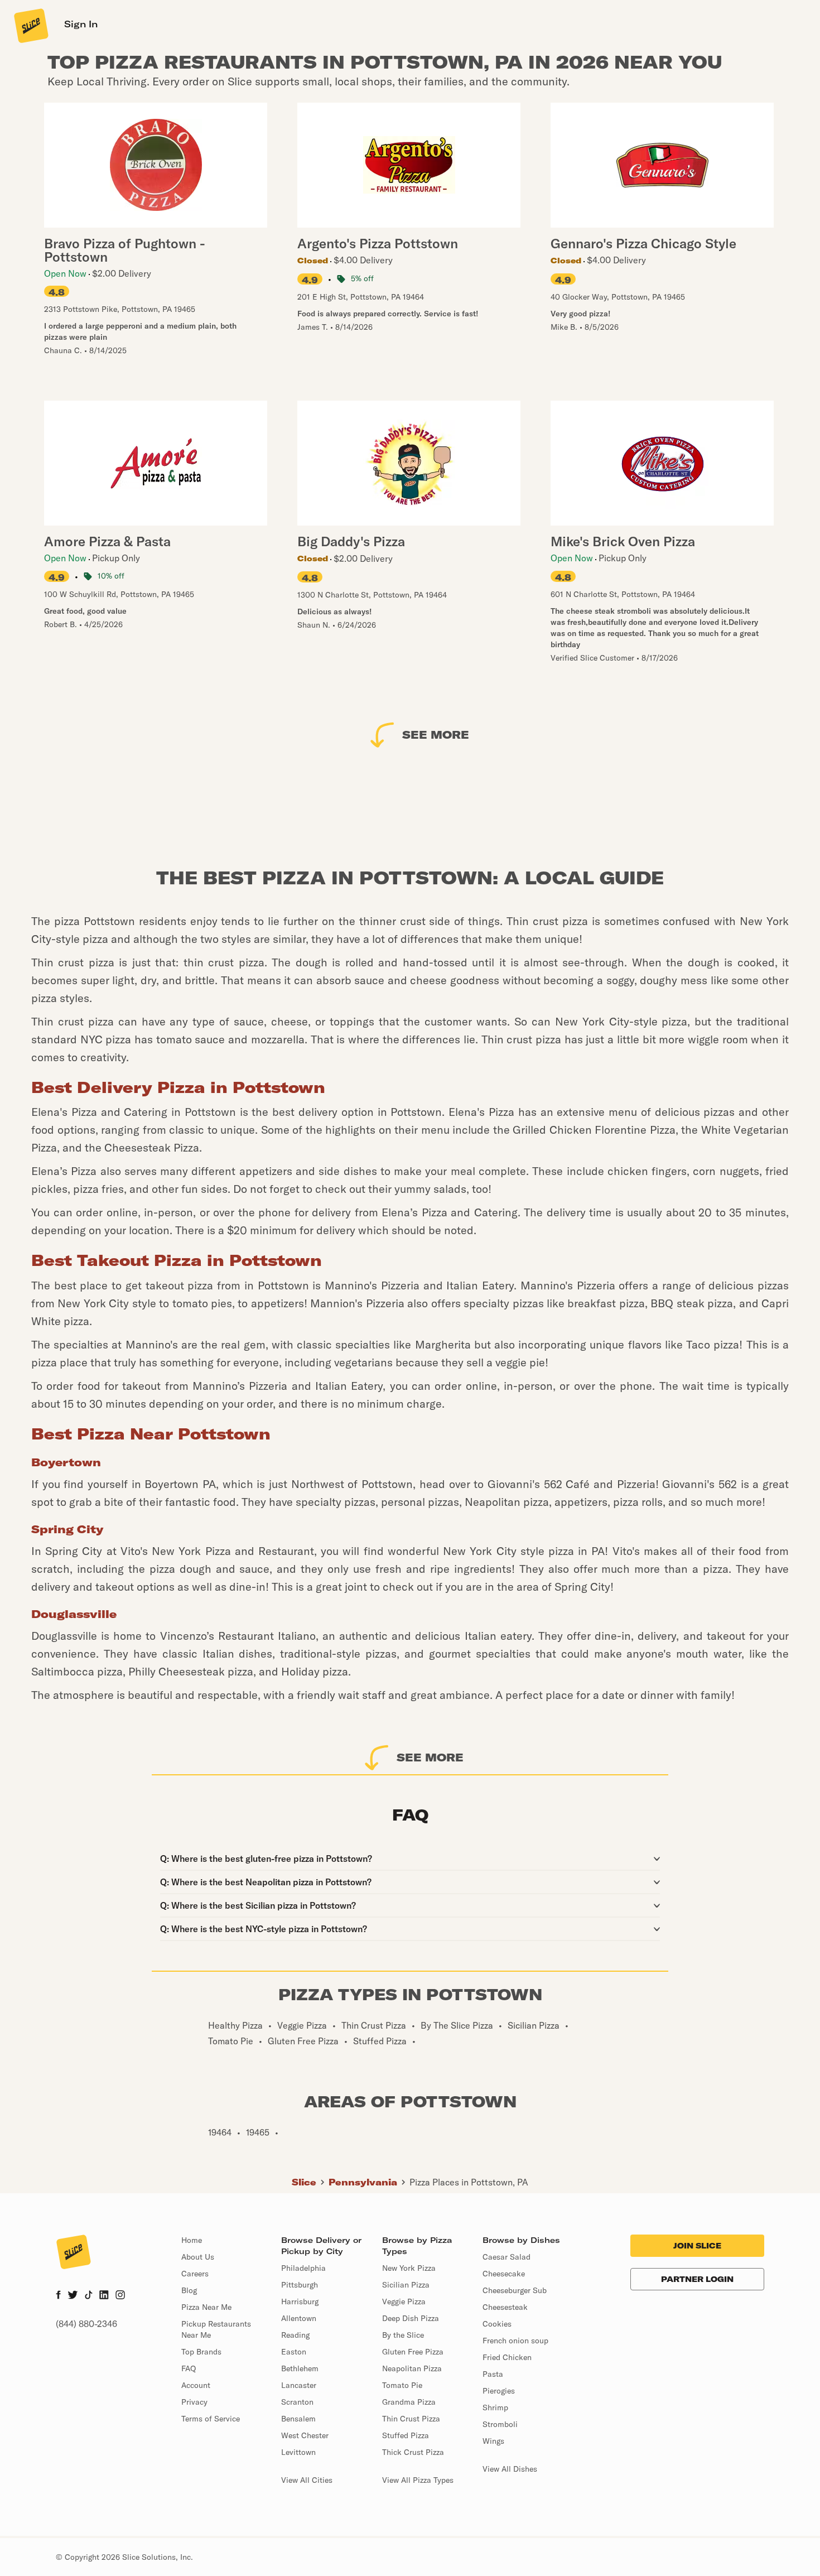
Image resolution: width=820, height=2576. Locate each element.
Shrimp (495, 2408)
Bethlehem (300, 2368)
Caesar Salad (507, 2257)
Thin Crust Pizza (411, 2419)
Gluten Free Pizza (413, 2352)
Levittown (298, 2452)
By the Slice (403, 2335)
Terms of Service (211, 2419)
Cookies (497, 2324)
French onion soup (515, 2341)
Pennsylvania (363, 2182)
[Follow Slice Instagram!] (120, 2296)
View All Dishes (510, 2469)
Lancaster (299, 2385)
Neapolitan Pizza (412, 2368)
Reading (295, 2335)
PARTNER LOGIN (697, 2279)
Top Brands (201, 2352)
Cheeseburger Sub (515, 2290)
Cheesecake (504, 2274)
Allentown (299, 2318)
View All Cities (307, 2480)
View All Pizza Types (418, 2480)
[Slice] (30, 25)
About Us (198, 2257)
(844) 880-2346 (86, 2324)
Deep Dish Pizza (411, 2318)
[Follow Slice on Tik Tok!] (89, 2296)
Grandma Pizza (409, 2402)
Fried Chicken (507, 2357)
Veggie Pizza (404, 2301)
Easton (294, 2352)
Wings (493, 2441)
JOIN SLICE (697, 2246)
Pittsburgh (300, 2285)
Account (196, 2385)
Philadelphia (303, 2268)
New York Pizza (409, 2268)
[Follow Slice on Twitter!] (73, 2296)
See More (436, 735)
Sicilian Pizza (406, 2285)
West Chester (305, 2435)
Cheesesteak (505, 2307)
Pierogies (499, 2391)
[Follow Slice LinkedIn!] (104, 2296)
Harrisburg (300, 2301)
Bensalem (298, 2419)
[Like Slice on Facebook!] (58, 2296)
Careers (195, 2274)
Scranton (297, 2402)
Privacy (194, 2402)
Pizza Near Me (206, 2307)
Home (192, 2240)
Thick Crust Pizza (413, 2452)
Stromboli (500, 2424)
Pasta (493, 2374)
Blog (189, 2290)
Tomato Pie (402, 2385)
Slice (304, 2182)
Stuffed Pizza (406, 2435)
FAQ (189, 2368)
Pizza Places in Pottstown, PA (469, 2182)
